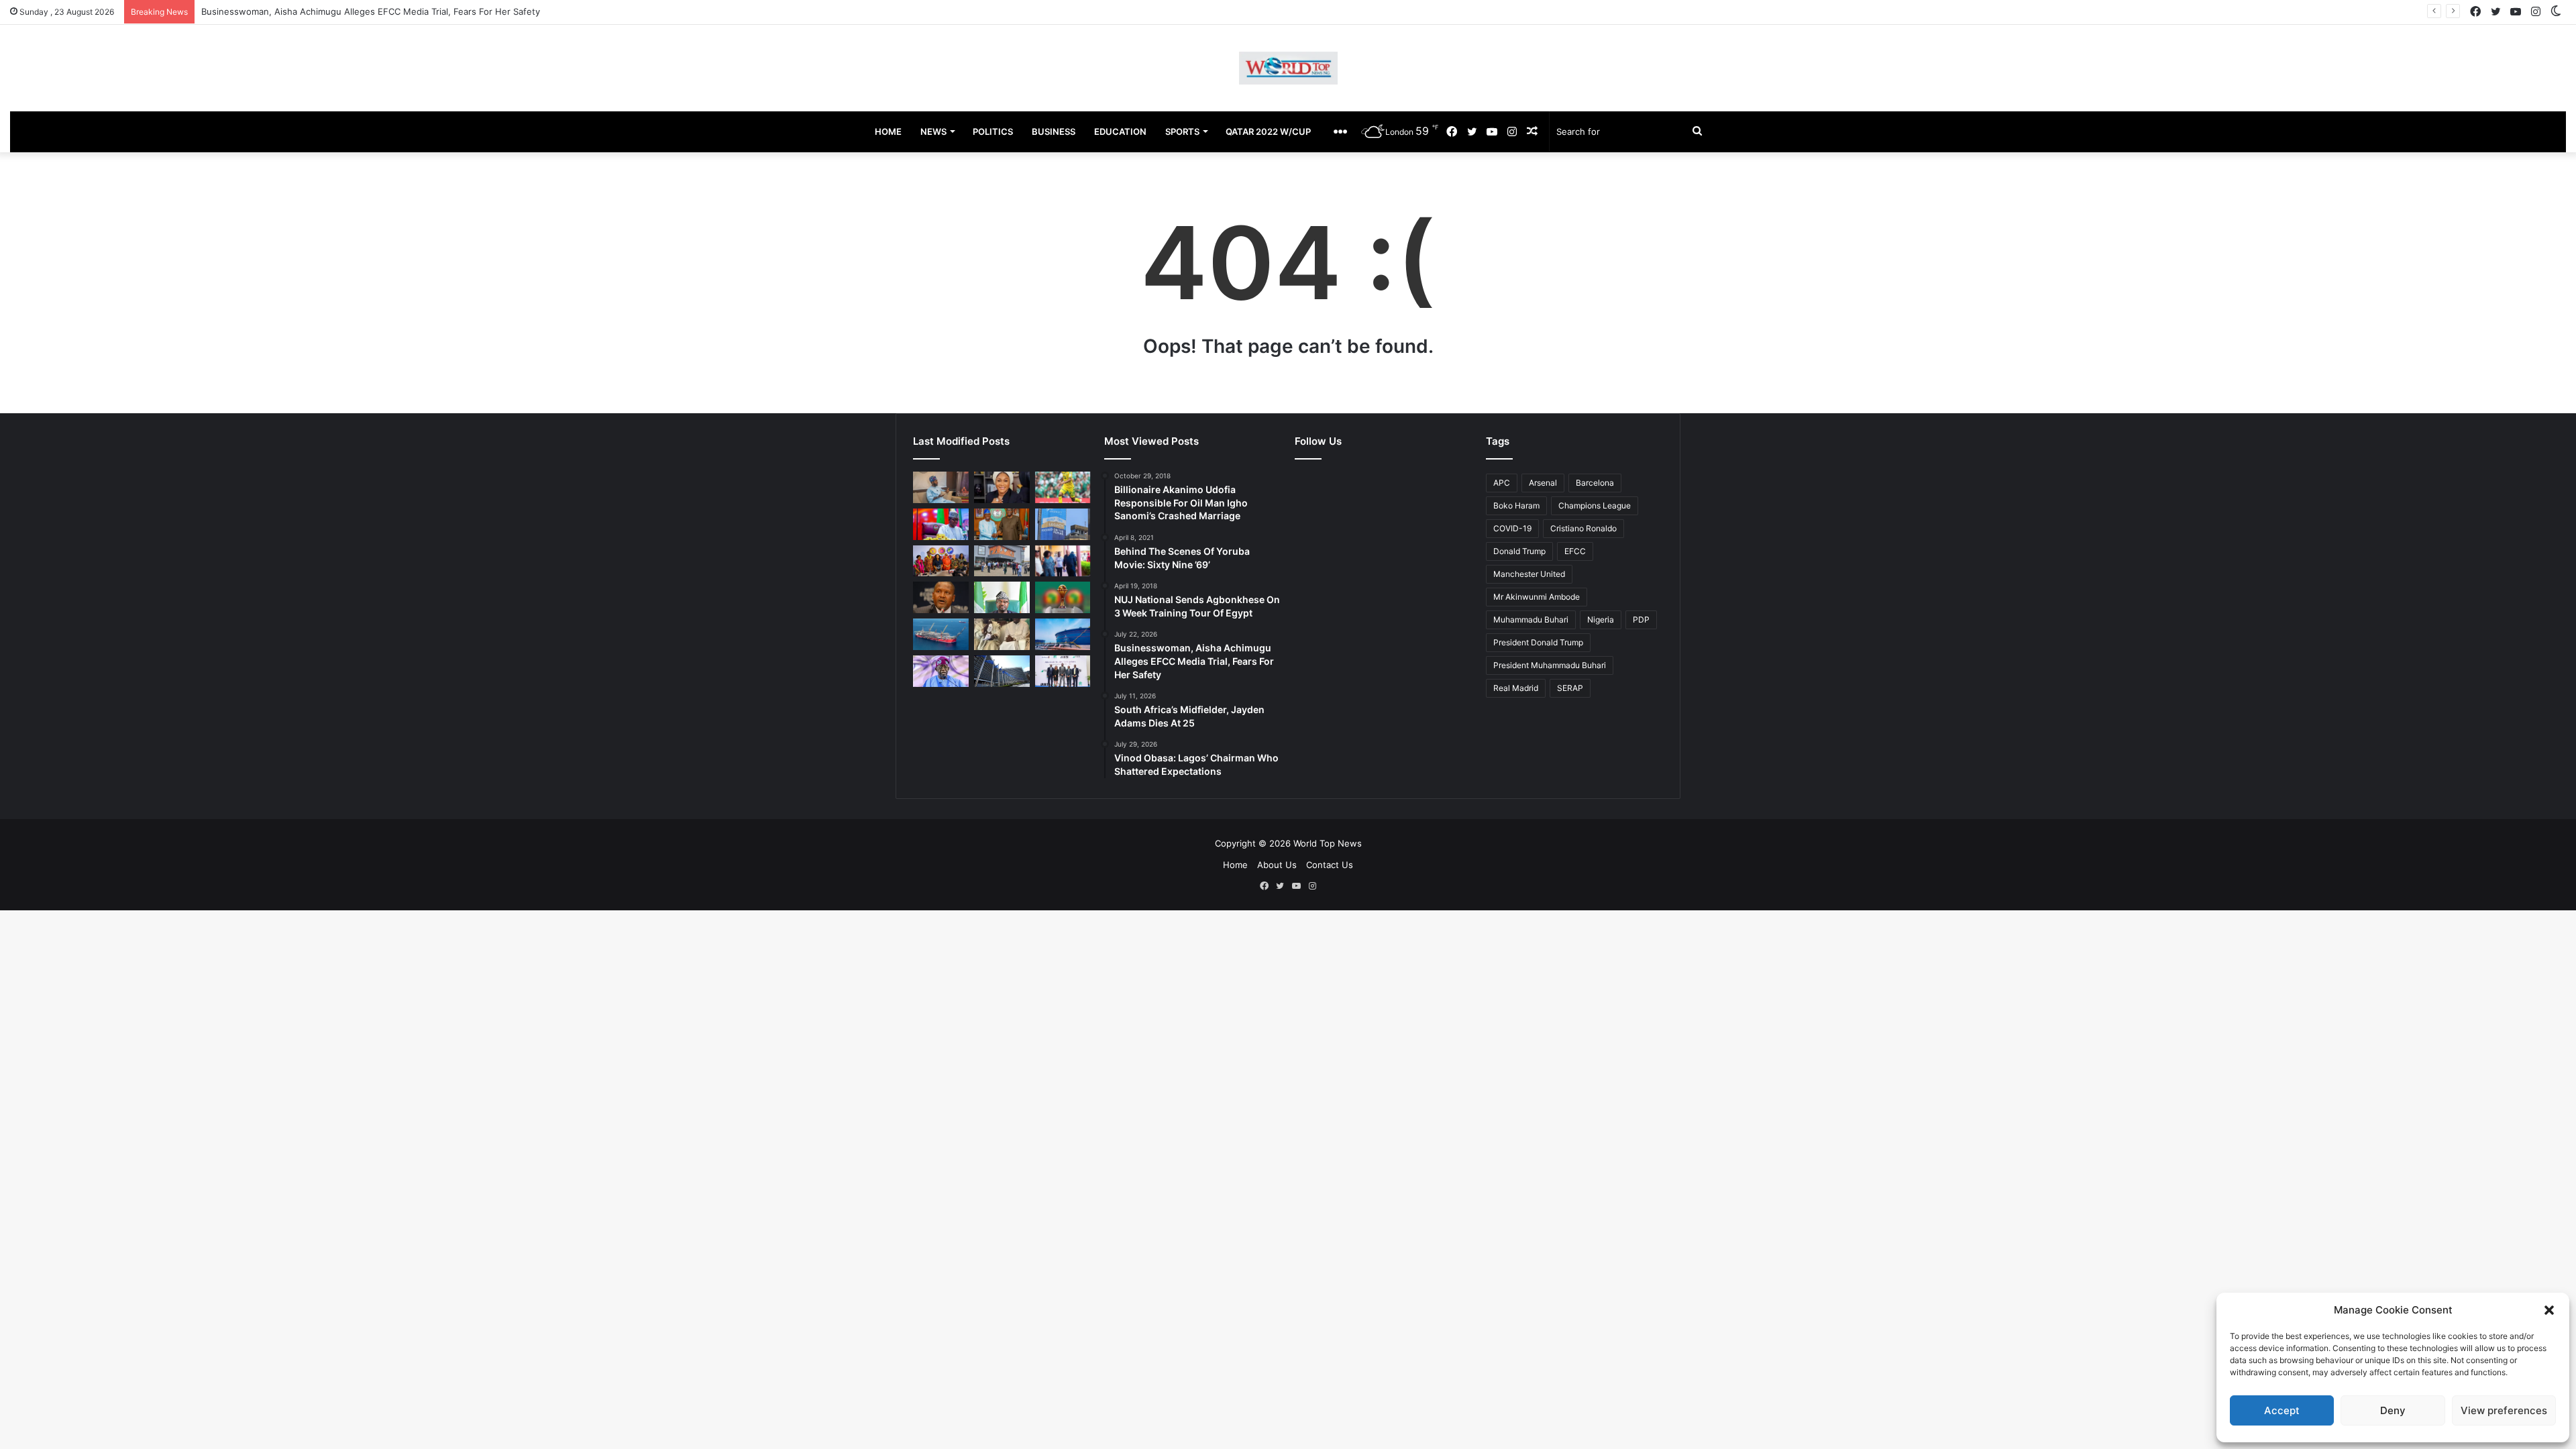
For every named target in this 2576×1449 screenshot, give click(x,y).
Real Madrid (1516, 688)
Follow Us (1318, 441)
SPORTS (1182, 131)
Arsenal (1543, 483)
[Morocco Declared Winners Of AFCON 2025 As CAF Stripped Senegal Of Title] (1063, 597)
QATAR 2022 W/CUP (1268, 131)
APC (1502, 483)
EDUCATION (1120, 131)
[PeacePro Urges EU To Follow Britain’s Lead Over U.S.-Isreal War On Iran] (1002, 671)
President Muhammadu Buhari (1550, 665)
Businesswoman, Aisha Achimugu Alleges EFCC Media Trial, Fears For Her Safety (371, 11)
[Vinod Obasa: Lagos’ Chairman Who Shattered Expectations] (941, 487)
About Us (1277, 865)
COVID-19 (1512, 528)
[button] (2549, 1310)
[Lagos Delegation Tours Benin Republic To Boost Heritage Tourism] (1063, 561)
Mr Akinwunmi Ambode (1537, 597)
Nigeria (1601, 620)
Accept (2282, 1410)
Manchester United (1529, 574)
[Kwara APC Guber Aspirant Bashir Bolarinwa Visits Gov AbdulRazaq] (1002, 524)
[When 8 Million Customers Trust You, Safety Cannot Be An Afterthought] (1063, 524)
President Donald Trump (1538, 642)
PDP (1641, 620)
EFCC (1575, 551)
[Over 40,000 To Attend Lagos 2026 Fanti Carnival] (941, 561)
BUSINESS (1054, 131)
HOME (888, 131)
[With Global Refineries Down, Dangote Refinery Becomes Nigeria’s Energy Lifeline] (1063, 634)
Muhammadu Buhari (1531, 620)
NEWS (933, 131)
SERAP (1570, 688)
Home (1235, 865)
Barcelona (1595, 483)
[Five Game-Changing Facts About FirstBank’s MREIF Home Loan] (1063, 671)
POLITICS (993, 131)
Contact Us (1330, 865)
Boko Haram (1516, 505)
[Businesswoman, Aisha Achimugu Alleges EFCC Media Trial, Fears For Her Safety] (1002, 487)
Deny (2393, 1410)
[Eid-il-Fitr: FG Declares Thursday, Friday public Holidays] (1002, 597)
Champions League (1595, 505)
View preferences (2504, 1410)
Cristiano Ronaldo (1584, 528)
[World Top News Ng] (1288, 68)
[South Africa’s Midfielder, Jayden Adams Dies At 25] (1063, 487)
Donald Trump (1519, 551)
